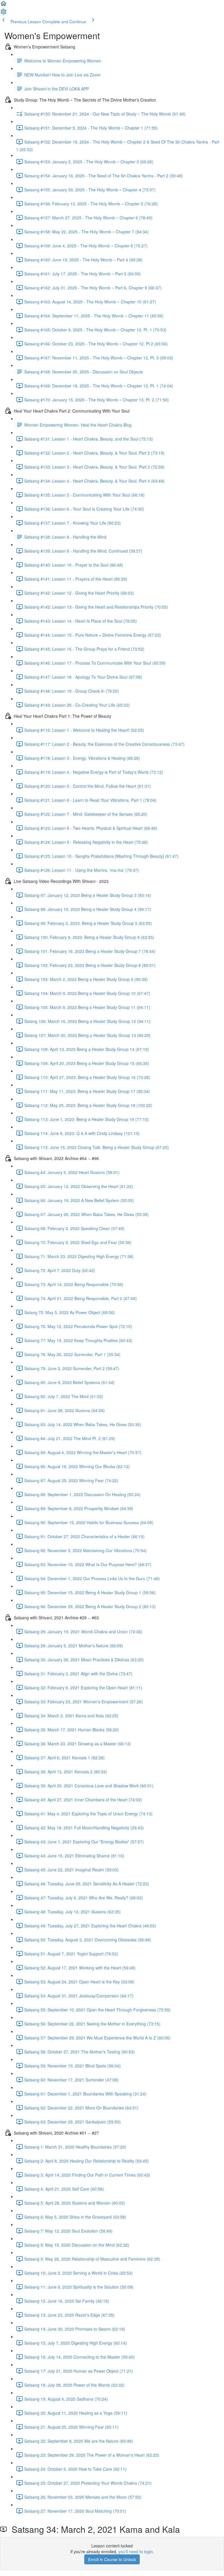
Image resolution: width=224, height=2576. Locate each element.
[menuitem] (3, 13)
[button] (3, 5)
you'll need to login (136, 2551)
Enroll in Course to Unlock (112, 2559)
